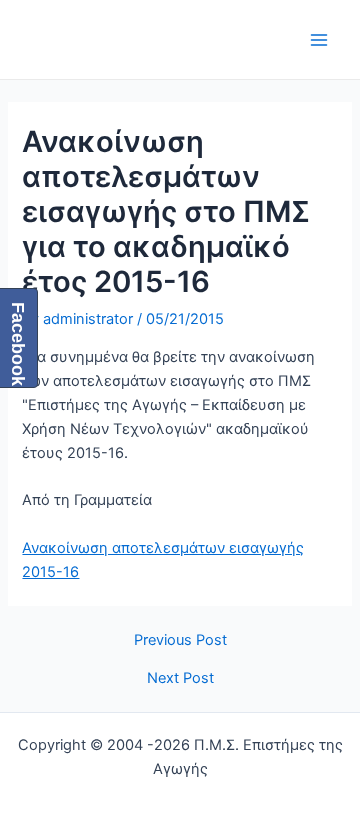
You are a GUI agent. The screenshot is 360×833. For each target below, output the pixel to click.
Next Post (180, 678)
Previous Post (180, 640)
